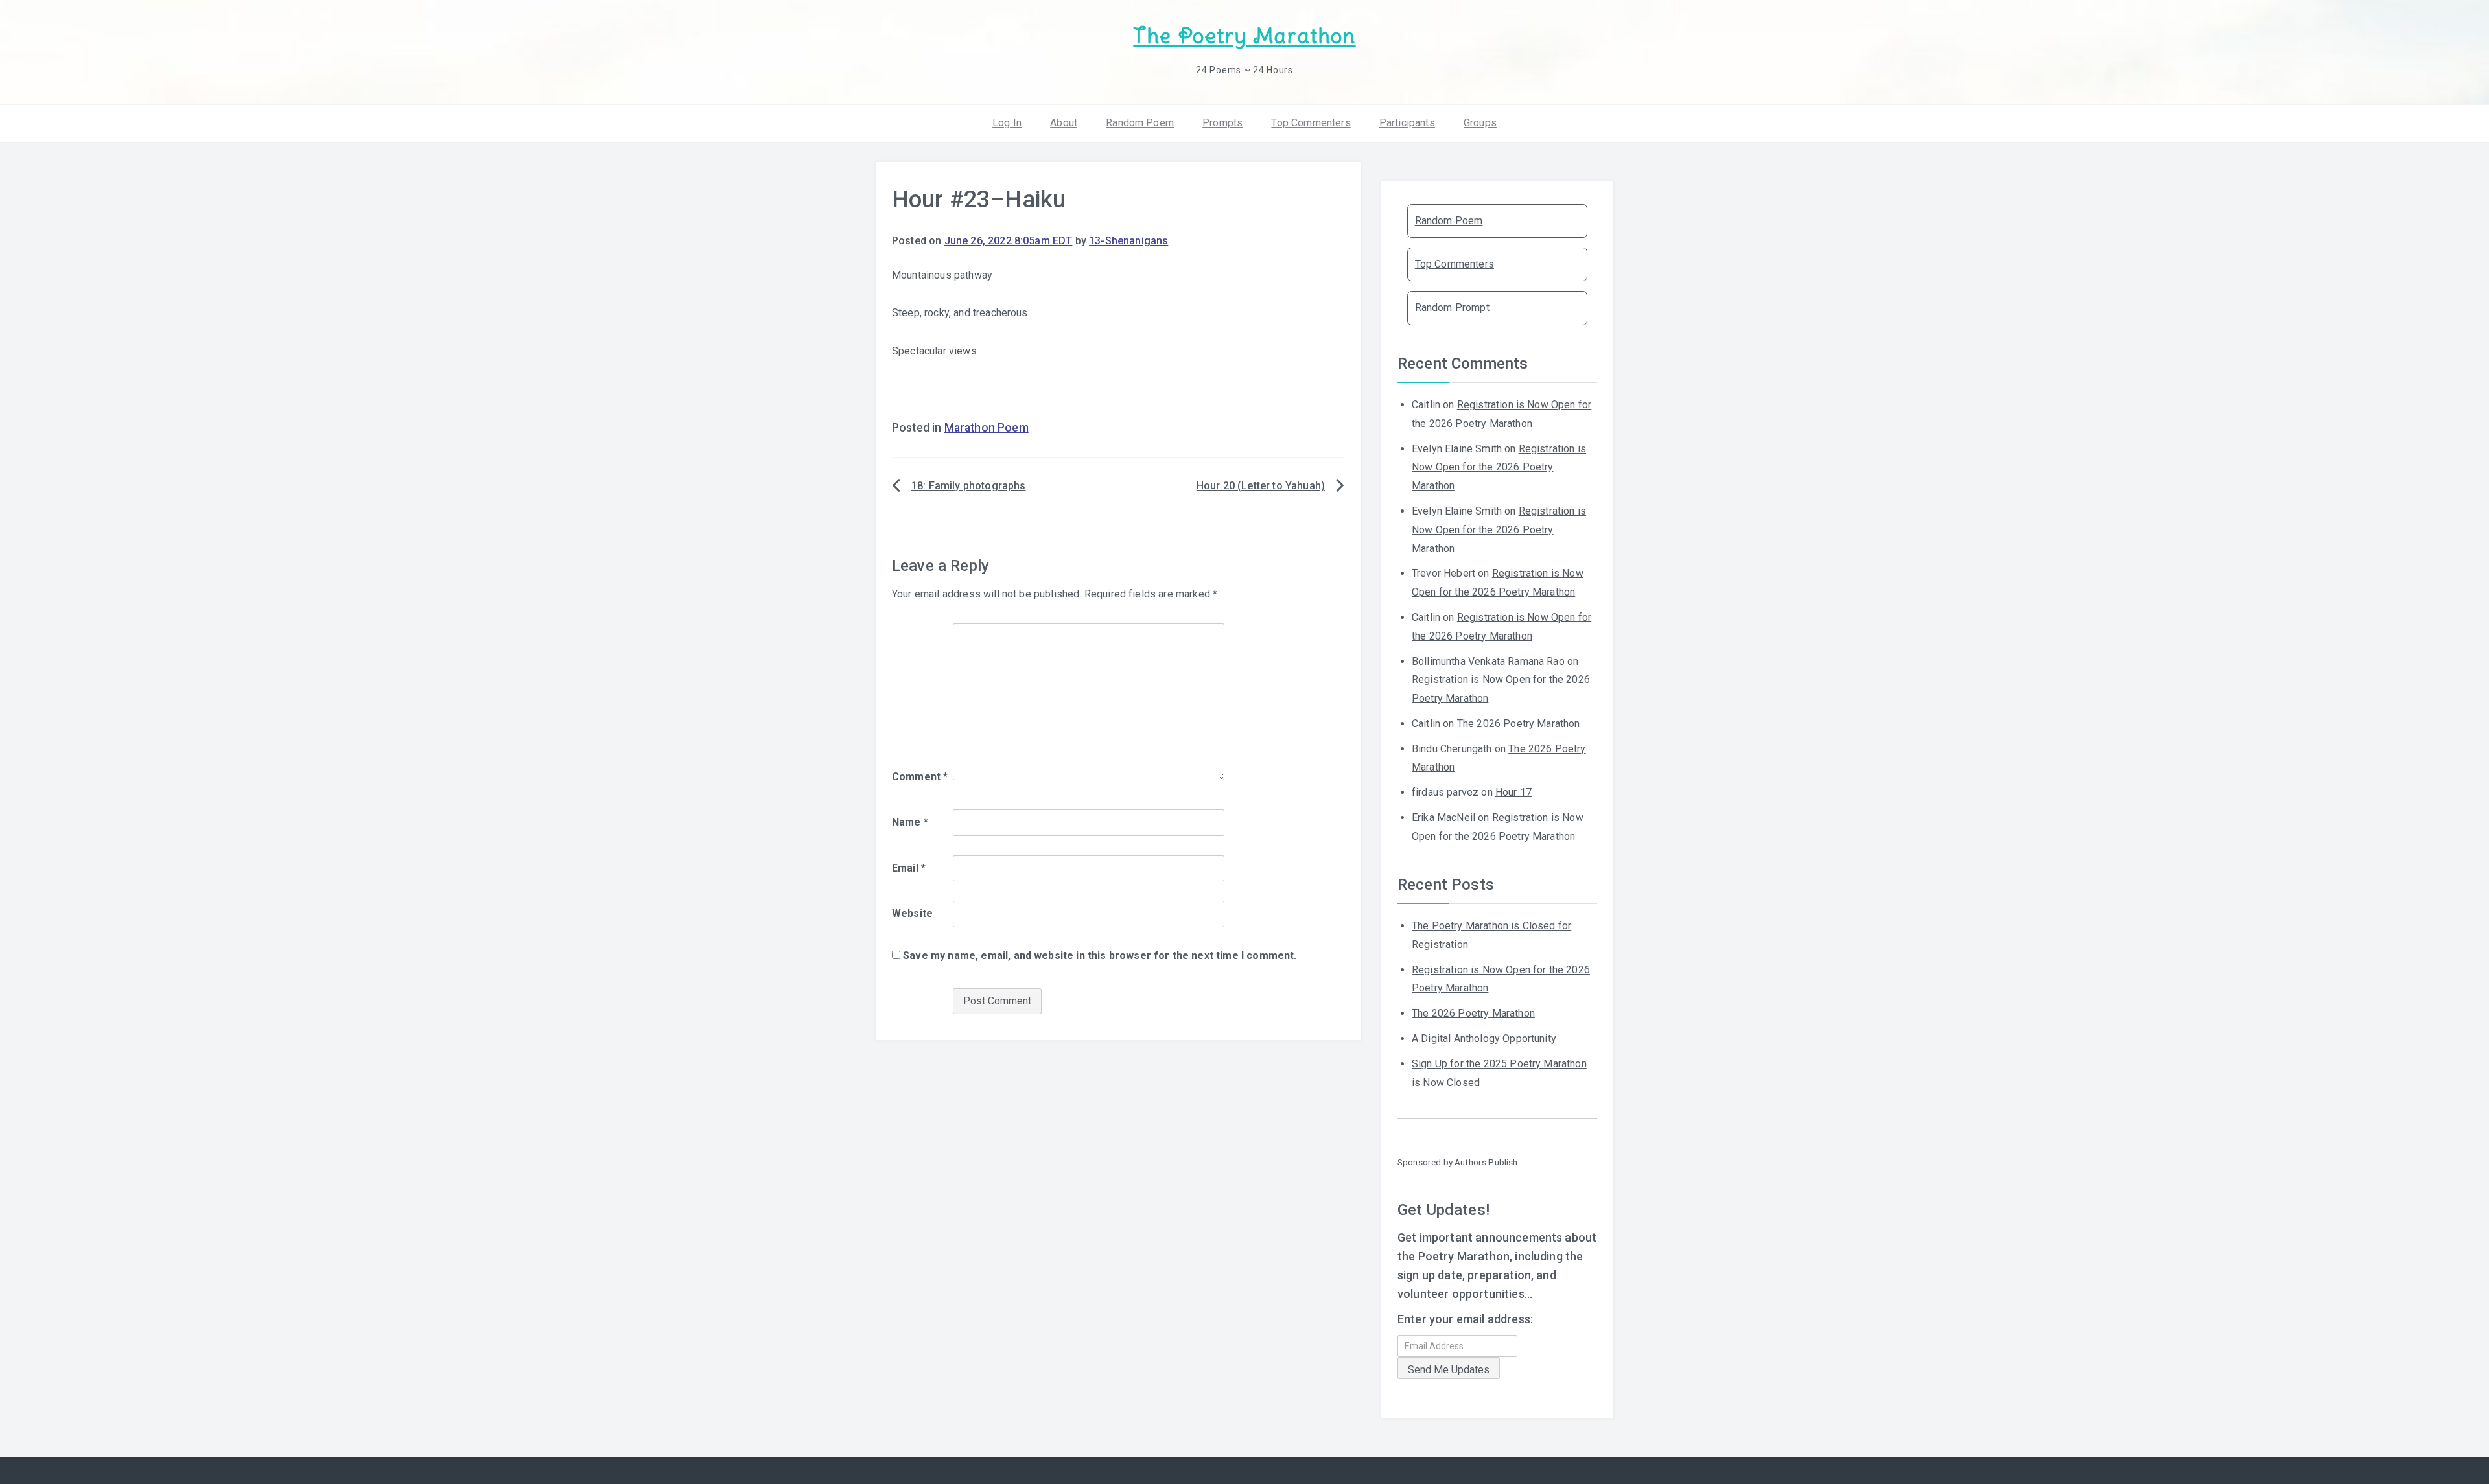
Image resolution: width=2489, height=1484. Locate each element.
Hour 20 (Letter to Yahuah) (1261, 486)
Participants (1407, 123)
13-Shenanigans (1128, 241)
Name (910, 822)
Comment (920, 777)
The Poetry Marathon (1244, 36)
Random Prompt (1452, 307)
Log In (1007, 123)
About (1064, 123)
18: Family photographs (969, 486)
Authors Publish (1486, 1162)
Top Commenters (1311, 123)
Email (909, 868)
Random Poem (1140, 123)
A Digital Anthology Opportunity (1484, 1038)
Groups (1480, 123)
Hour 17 (1513, 792)
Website (912, 913)
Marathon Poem (987, 428)
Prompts (1222, 123)
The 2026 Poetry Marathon (1519, 724)
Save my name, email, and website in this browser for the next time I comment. (1100, 956)
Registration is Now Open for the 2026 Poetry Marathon (1499, 468)
